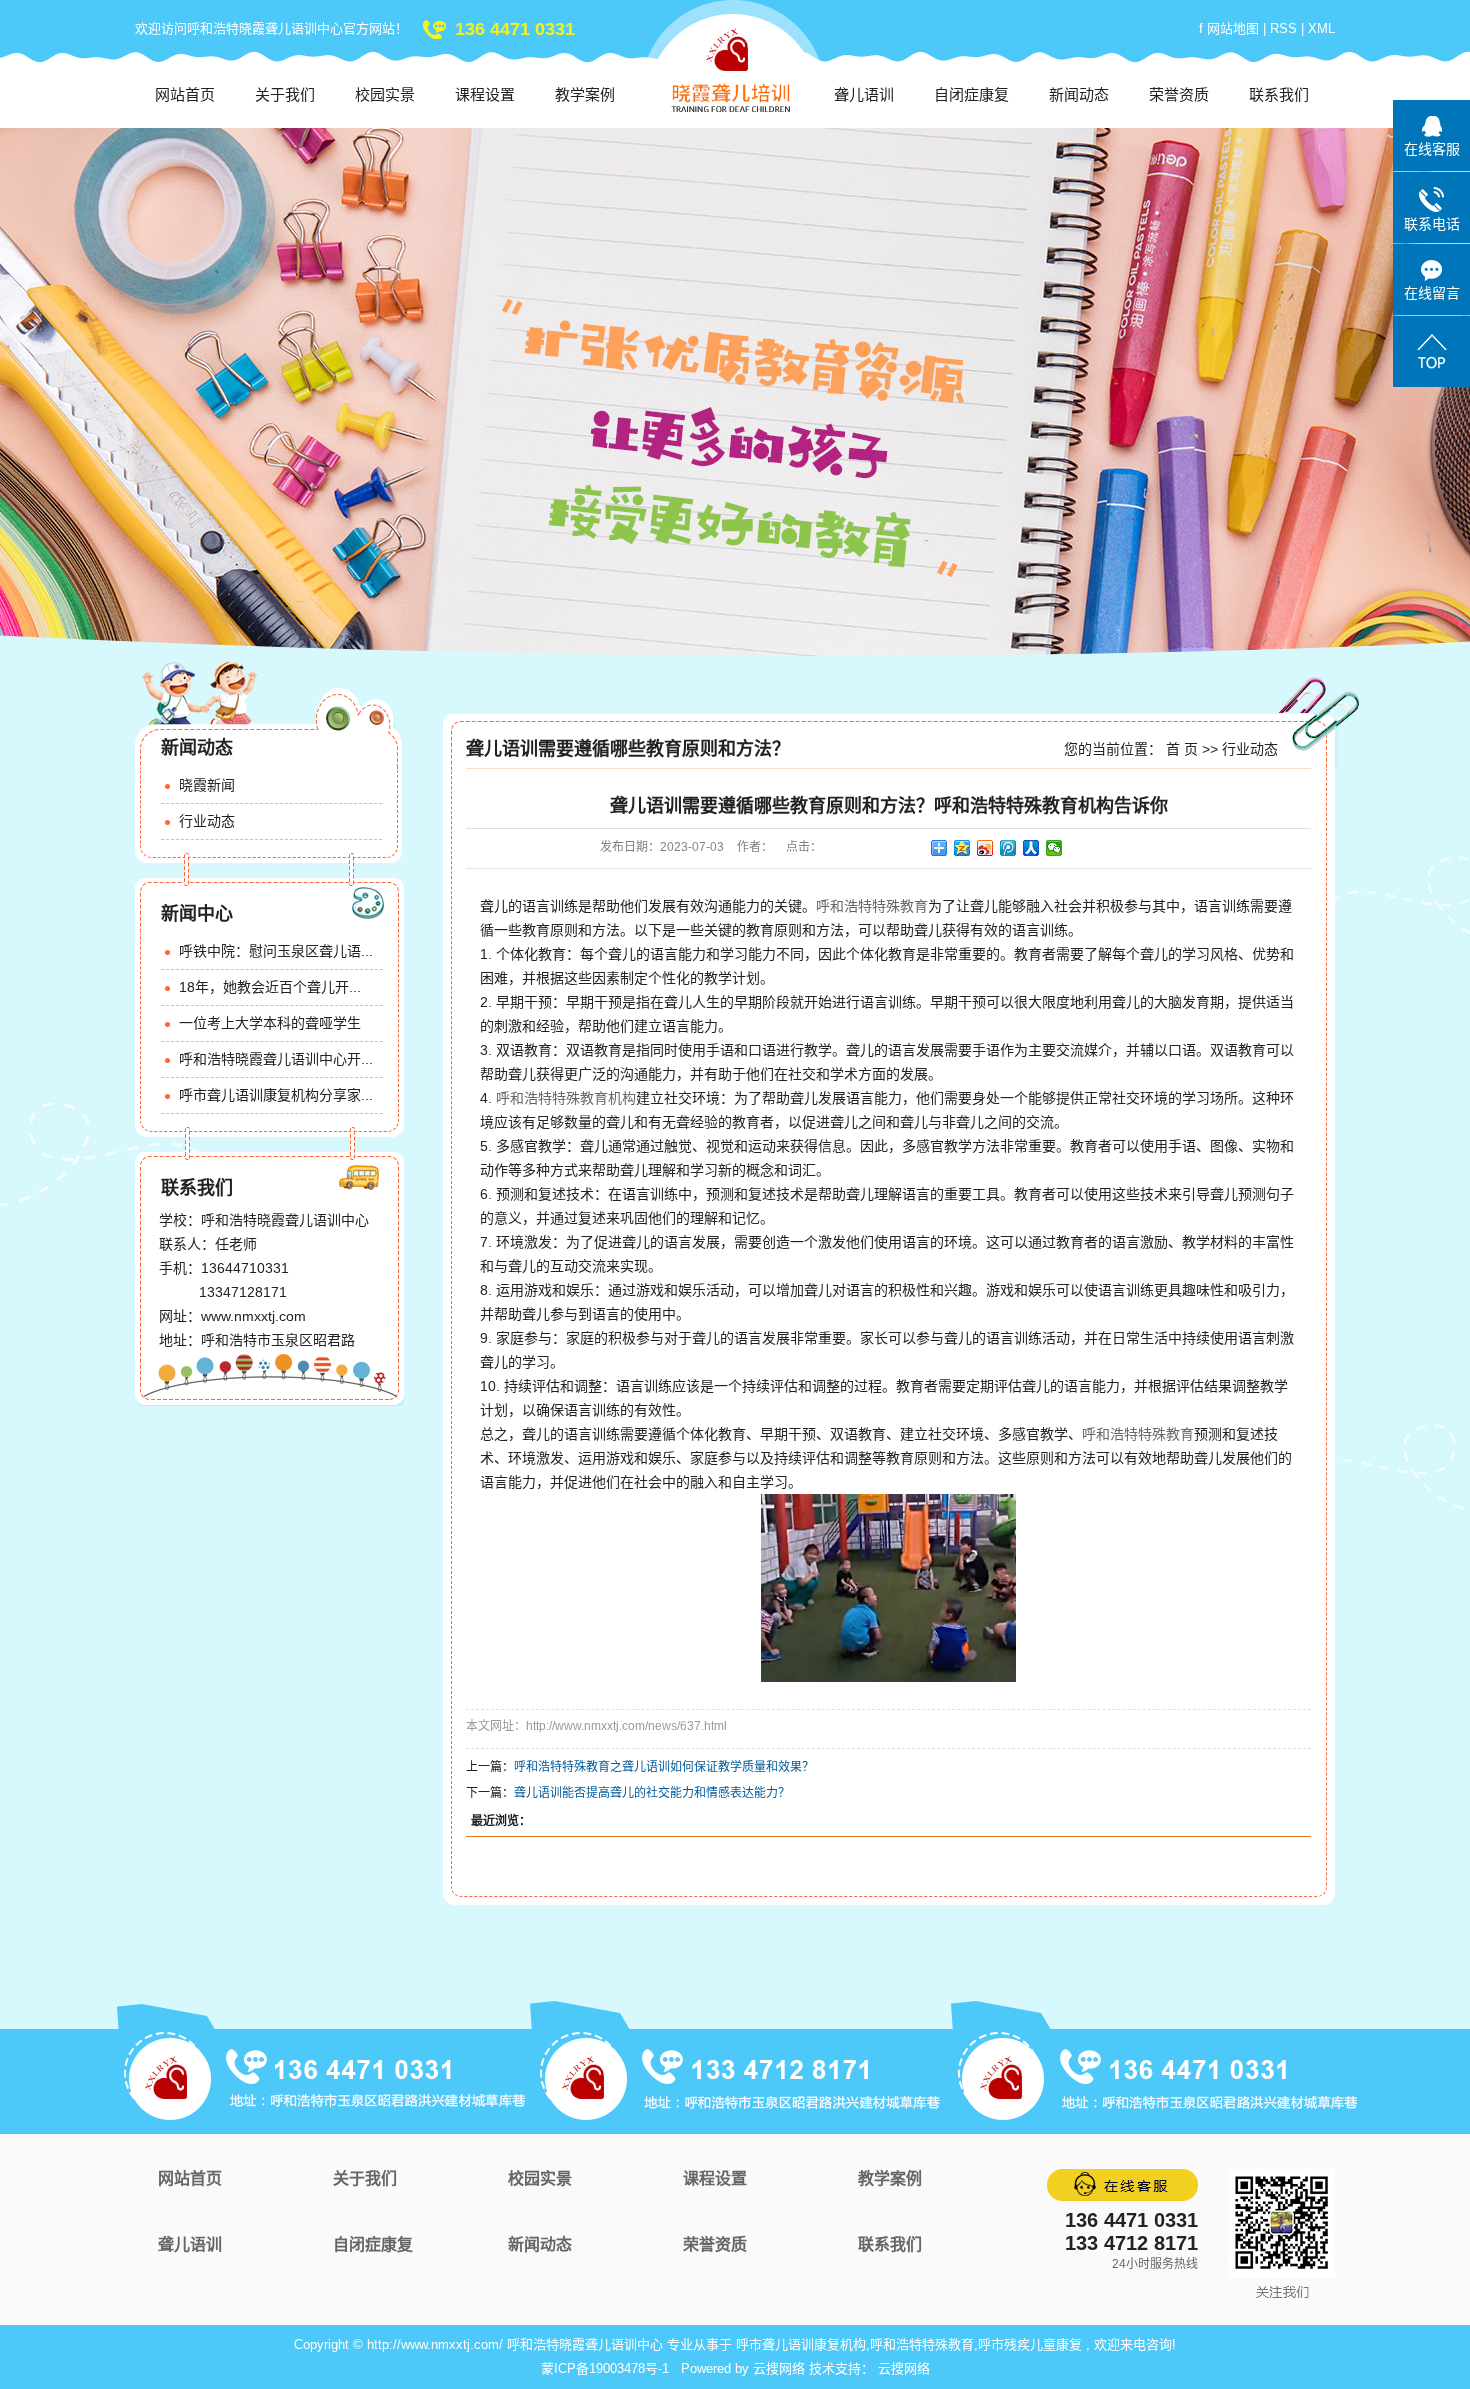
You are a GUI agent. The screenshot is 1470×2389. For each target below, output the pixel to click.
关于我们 (285, 94)
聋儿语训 (864, 94)
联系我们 (1279, 94)
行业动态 (207, 821)
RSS (1283, 28)
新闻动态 (1079, 94)
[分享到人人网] (1031, 848)
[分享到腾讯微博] (1008, 848)
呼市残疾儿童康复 (1030, 2344)
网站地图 (1235, 28)
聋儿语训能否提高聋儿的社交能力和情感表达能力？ (652, 1793)
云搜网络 (779, 2368)
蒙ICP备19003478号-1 (605, 2368)
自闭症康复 (971, 94)
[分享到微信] (1054, 848)
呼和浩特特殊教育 (872, 906)
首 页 (1182, 749)
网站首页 (185, 94)
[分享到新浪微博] (985, 848)
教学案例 (585, 94)
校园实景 (385, 94)
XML (1321, 28)
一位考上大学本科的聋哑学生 (270, 1023)
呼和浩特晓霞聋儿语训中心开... (276, 1059)
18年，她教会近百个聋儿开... (270, 987)
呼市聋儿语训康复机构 (801, 2344)
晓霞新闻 (207, 785)
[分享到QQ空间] (962, 848)
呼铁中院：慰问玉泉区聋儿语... (276, 951)
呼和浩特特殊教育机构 (566, 1098)
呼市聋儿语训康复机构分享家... (276, 1095)
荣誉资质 (1179, 94)
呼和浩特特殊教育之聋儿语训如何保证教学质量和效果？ (664, 1767)
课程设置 (485, 94)
